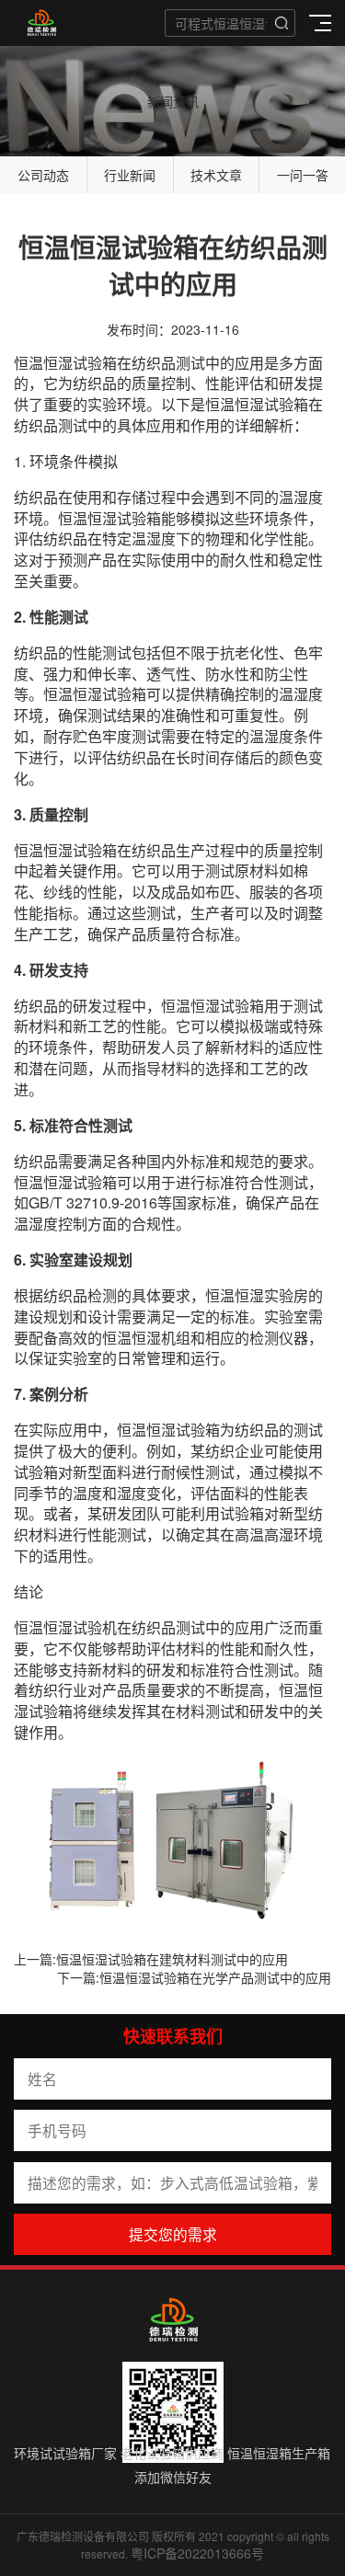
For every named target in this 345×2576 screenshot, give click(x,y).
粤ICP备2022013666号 (197, 2553)
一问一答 (303, 175)
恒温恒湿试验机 (65, 1627)
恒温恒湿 (235, 404)
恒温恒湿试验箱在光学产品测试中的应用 (215, 1977)
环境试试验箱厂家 (65, 2453)
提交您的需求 (173, 2234)
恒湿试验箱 (80, 363)
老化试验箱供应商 (172, 2453)
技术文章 (216, 175)
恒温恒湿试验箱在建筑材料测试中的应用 (172, 1959)
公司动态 (43, 175)
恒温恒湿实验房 (257, 1295)
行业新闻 (130, 175)
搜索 (282, 23)
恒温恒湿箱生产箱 (279, 2453)
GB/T (46, 1202)
